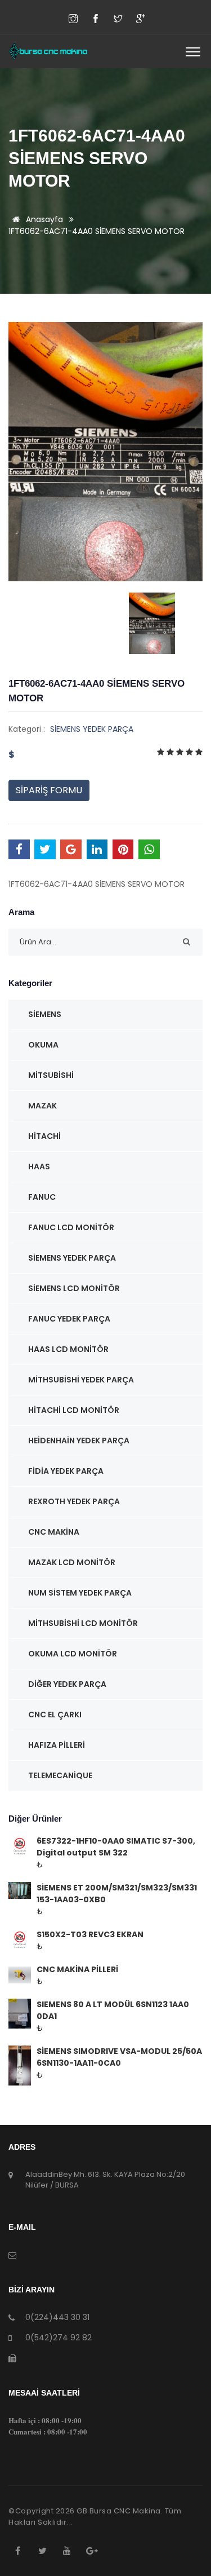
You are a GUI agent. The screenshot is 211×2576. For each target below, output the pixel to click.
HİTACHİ (44, 1136)
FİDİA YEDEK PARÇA (66, 1471)
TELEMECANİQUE (60, 1775)
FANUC (42, 1197)
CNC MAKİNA (54, 1532)
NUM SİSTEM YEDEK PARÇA (80, 1593)
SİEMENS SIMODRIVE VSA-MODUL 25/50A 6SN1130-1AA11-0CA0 (119, 2057)
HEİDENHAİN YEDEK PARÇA (79, 1441)
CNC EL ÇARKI (55, 1715)
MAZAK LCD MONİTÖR (72, 1562)
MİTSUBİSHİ (51, 1075)
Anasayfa (43, 219)
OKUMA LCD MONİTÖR (73, 1654)
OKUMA (43, 1045)
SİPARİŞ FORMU (49, 790)
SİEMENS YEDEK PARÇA (92, 729)
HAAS (39, 1167)
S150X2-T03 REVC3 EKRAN (90, 1934)
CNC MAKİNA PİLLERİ (77, 1969)
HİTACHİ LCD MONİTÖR (74, 1410)
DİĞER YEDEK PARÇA (67, 1684)
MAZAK (42, 1106)
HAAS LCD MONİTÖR (68, 1349)
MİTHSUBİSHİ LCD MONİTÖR (83, 1623)
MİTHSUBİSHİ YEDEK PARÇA (81, 1380)
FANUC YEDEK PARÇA (69, 1319)
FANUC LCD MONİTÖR (71, 1227)
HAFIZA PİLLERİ (57, 1745)
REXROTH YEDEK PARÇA (74, 1501)
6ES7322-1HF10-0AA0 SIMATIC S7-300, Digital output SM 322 (116, 1847)
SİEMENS (45, 1014)
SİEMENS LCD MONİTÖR (74, 1288)
